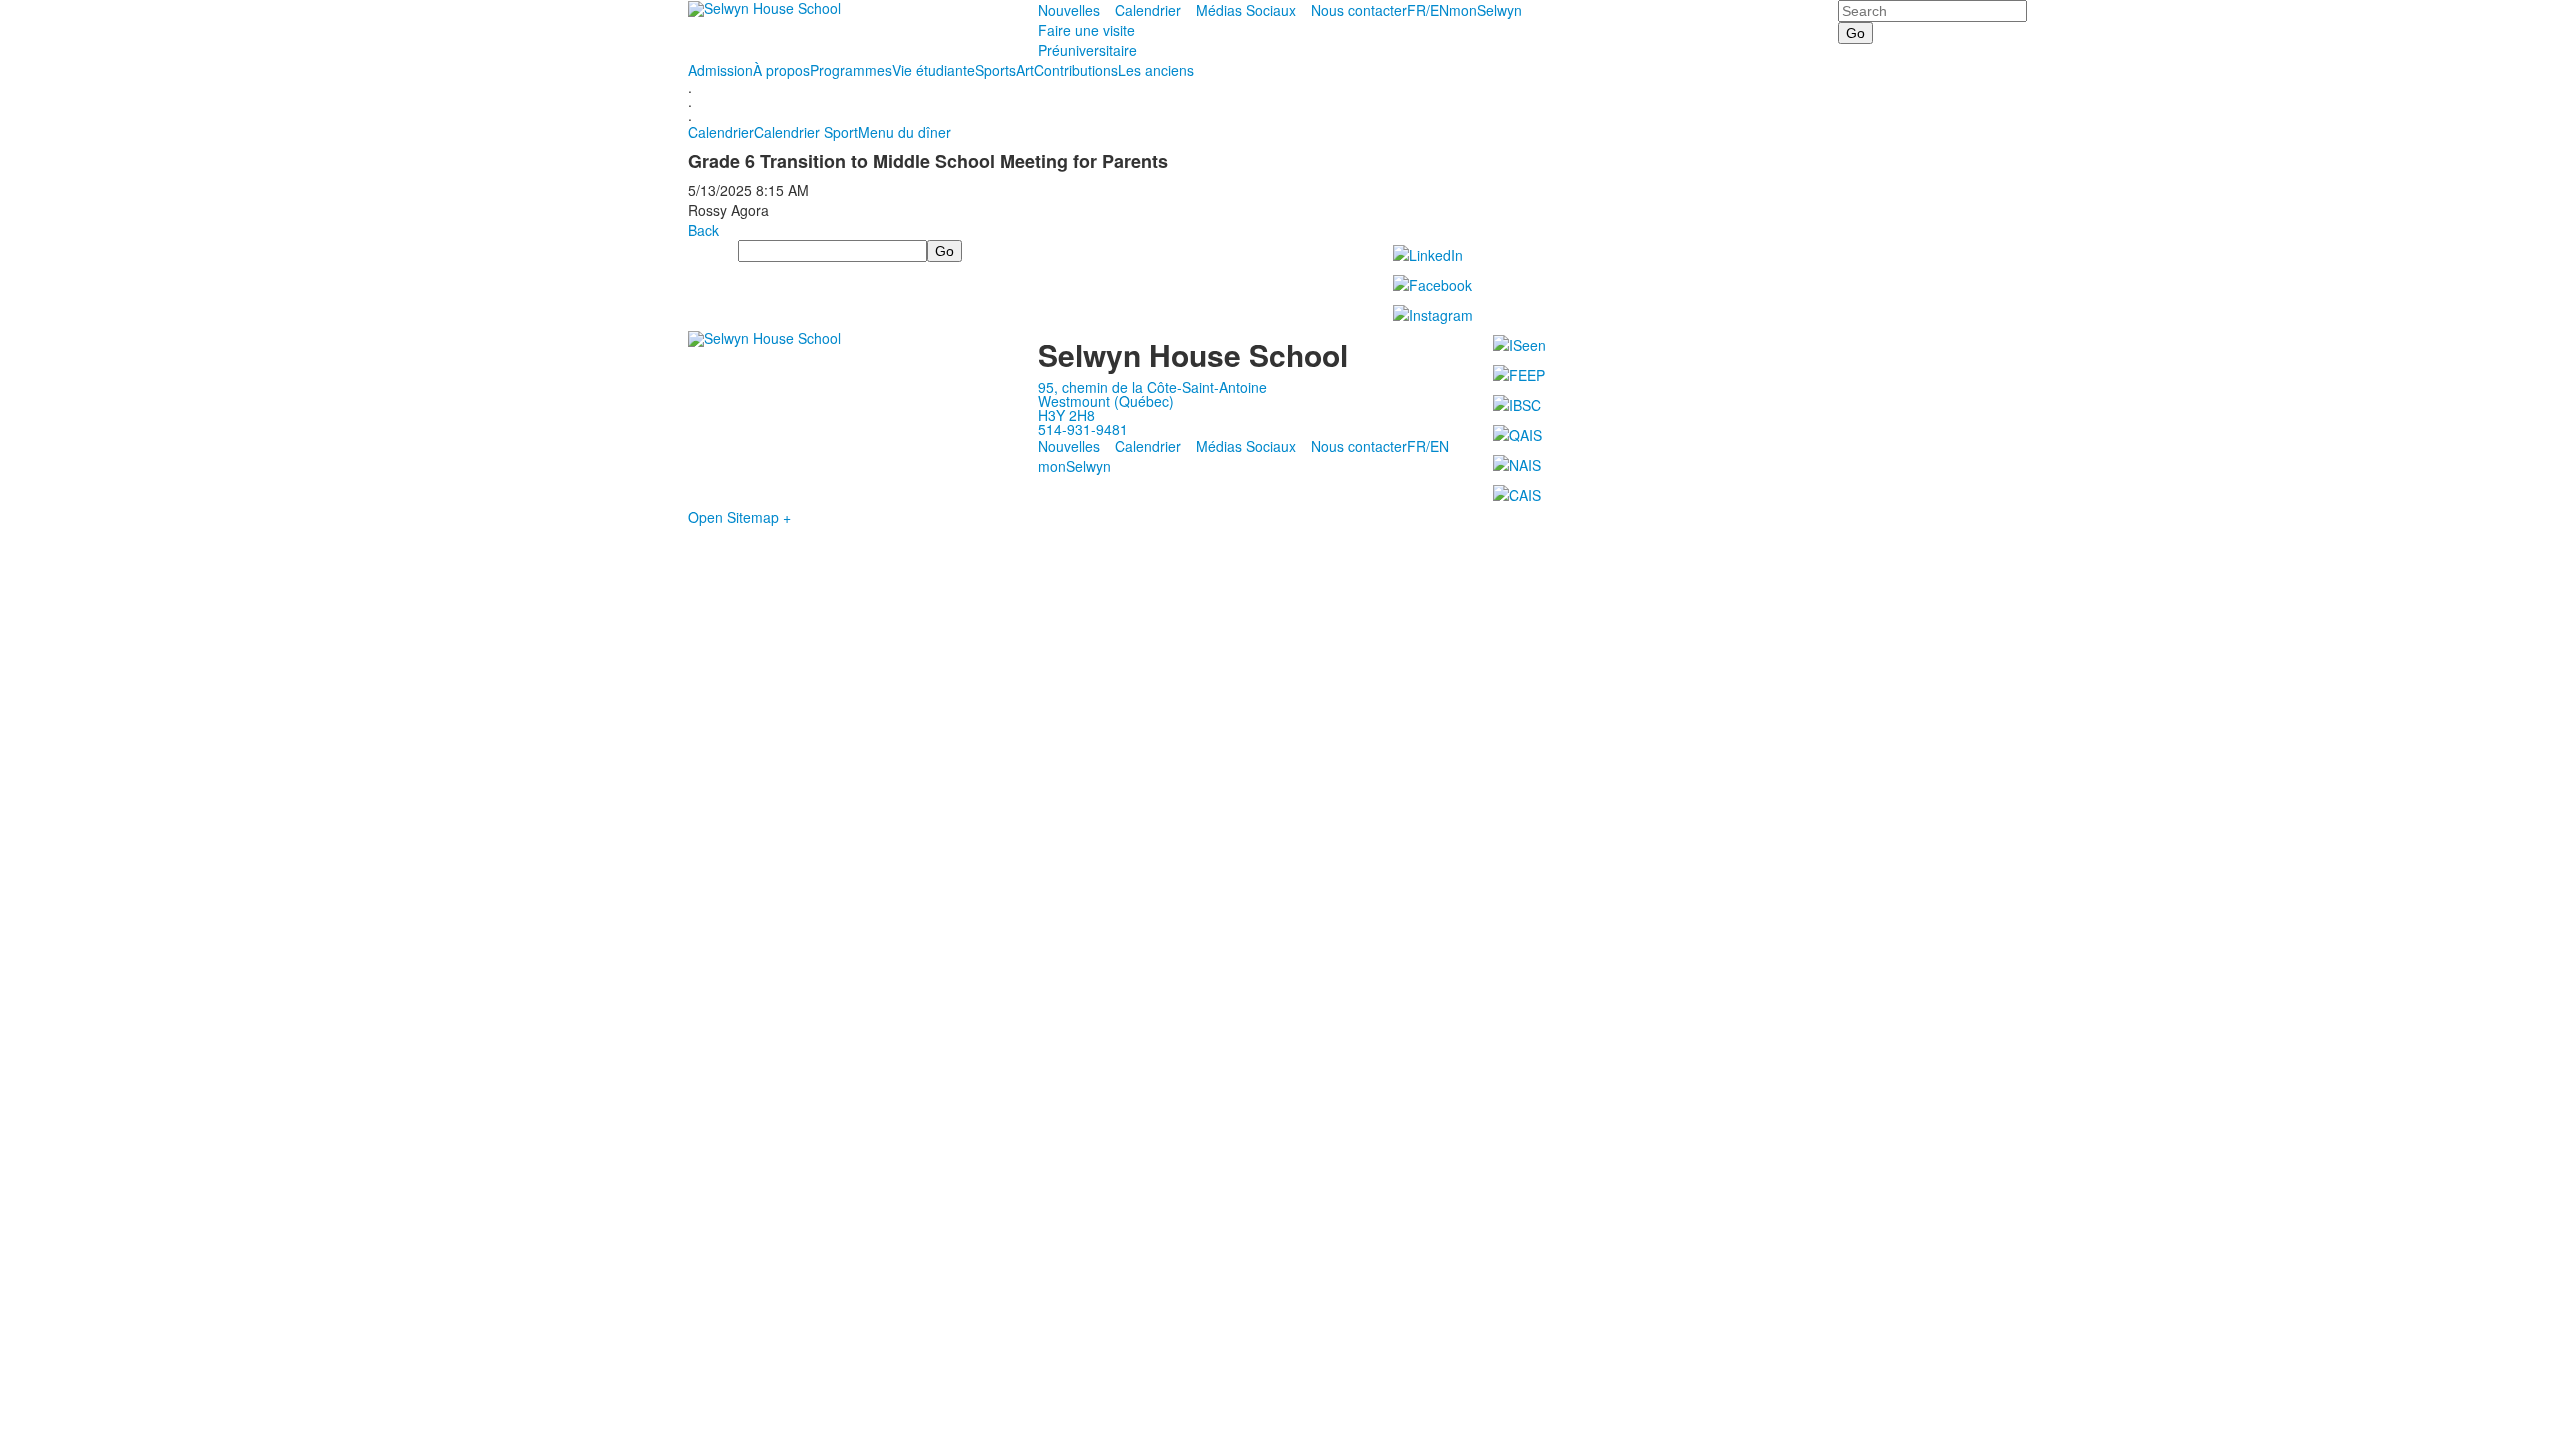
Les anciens (1156, 70)
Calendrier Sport (806, 132)
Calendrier (1148, 10)
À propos (781, 70)
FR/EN (1428, 10)
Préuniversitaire (1087, 50)
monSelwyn (1485, 10)
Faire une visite (1086, 30)
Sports (995, 70)
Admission (720, 70)
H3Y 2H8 (1066, 415)
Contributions (1076, 70)
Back (703, 230)
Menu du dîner (904, 132)
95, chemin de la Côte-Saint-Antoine (1152, 387)
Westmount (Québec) (1106, 401)
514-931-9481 (1083, 429)
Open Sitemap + (739, 517)
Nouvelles (1069, 10)
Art (1025, 70)
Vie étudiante (933, 70)
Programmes (851, 70)
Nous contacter (1359, 10)
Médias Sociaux (1246, 10)
